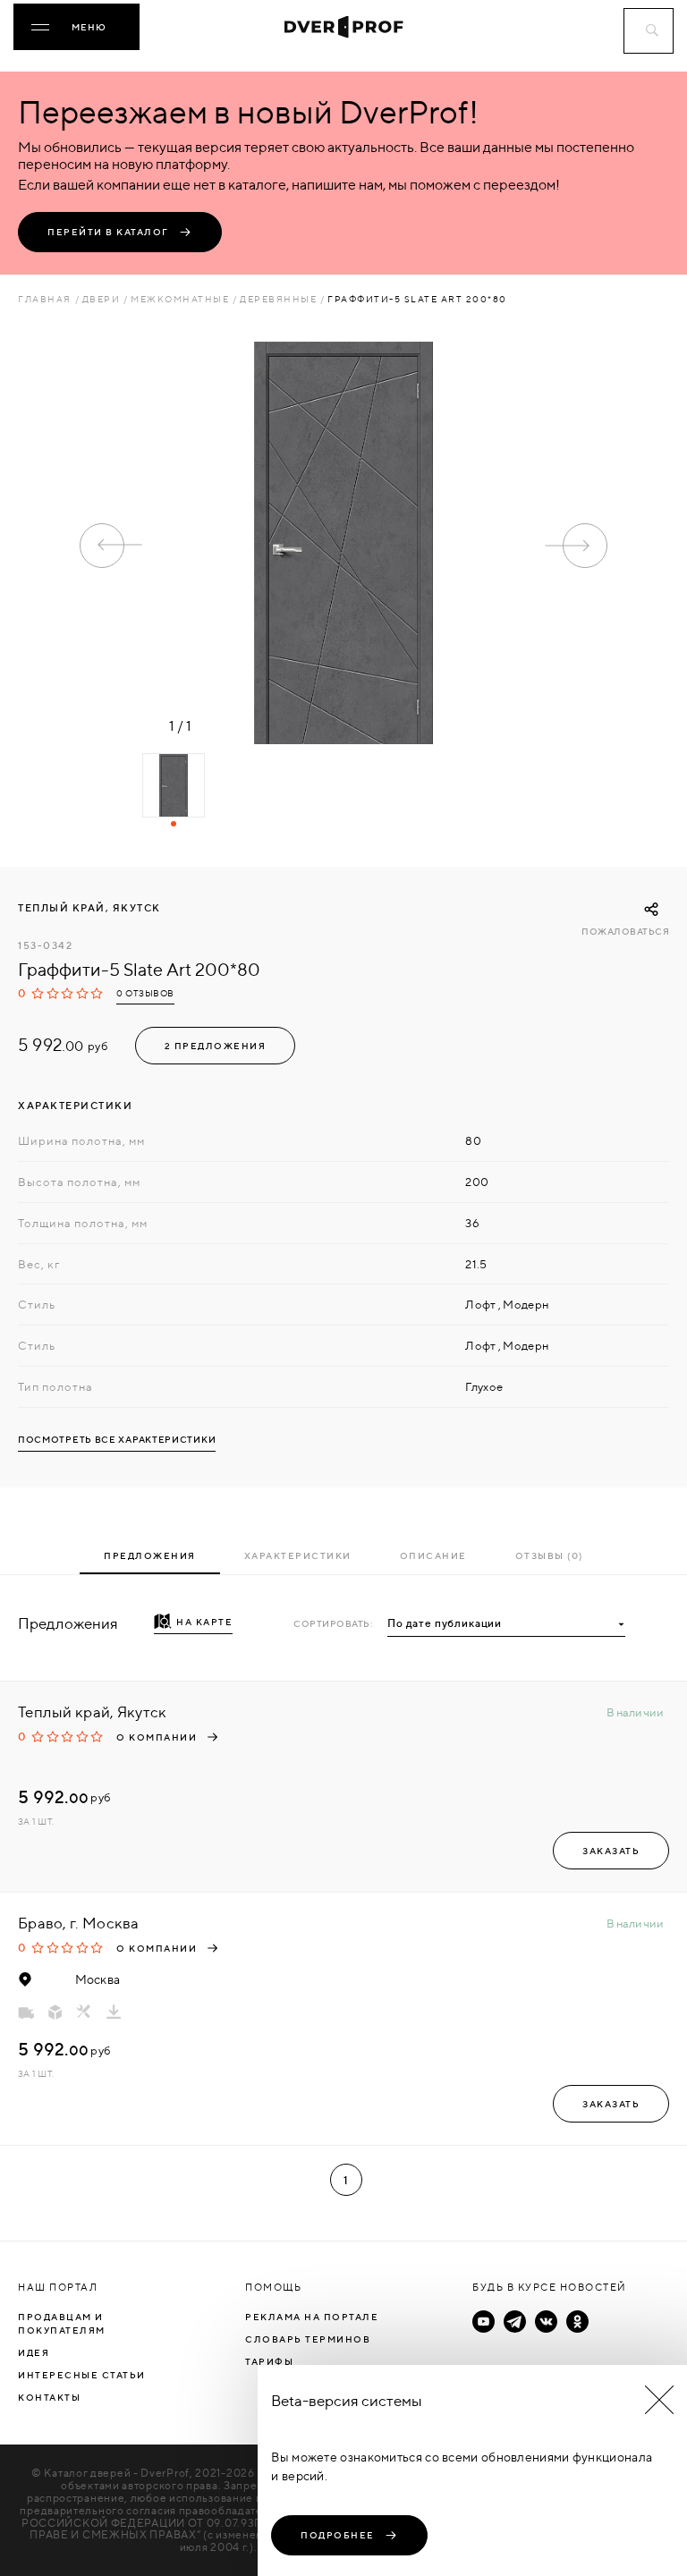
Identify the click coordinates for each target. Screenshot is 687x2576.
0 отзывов (145, 993)
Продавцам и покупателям (62, 2323)
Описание (433, 1555)
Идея (34, 2352)
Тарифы (269, 2361)
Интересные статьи (82, 2375)
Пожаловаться (625, 932)
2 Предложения (216, 1046)
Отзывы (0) (549, 1555)
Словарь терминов (308, 2339)
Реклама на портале (312, 2317)
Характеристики (298, 1555)
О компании (157, 1737)
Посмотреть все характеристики (117, 1440)
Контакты (49, 2397)
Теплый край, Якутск (89, 908)
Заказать (611, 1851)
